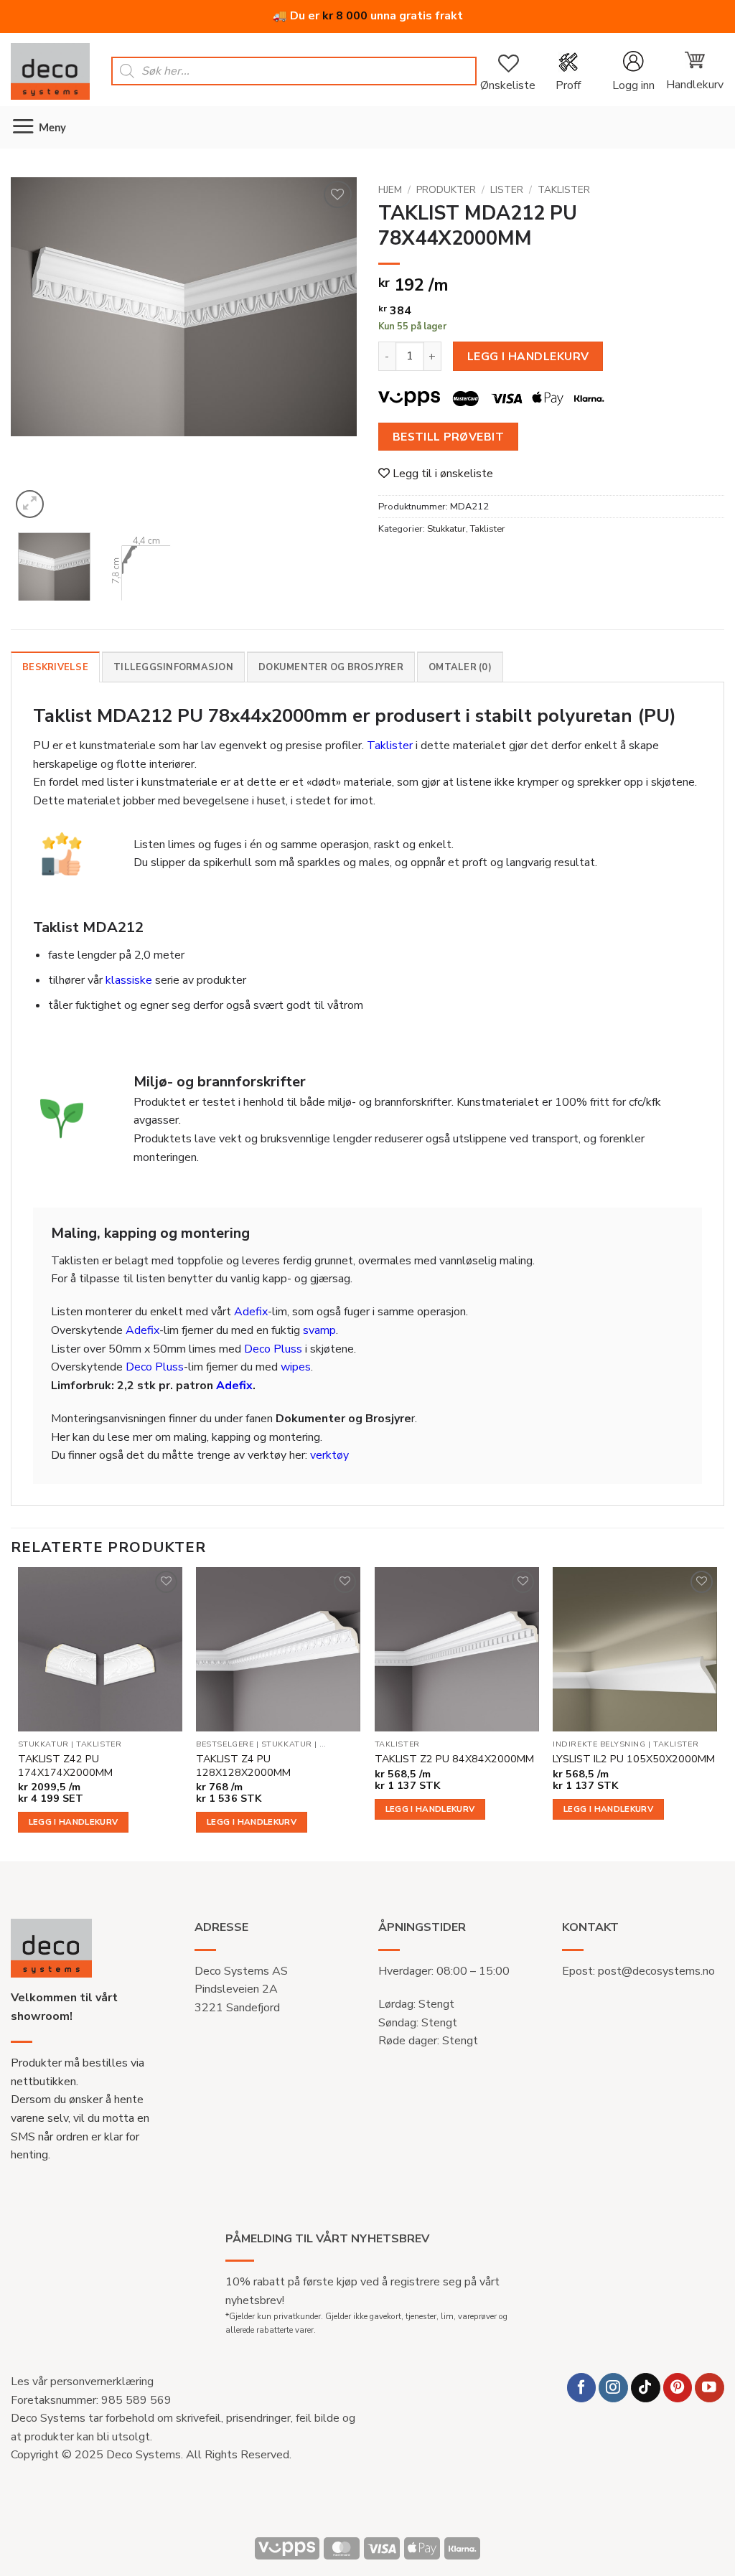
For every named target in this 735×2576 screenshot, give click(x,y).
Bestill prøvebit (448, 437)
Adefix (251, 1312)
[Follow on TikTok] (646, 2388)
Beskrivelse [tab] (55, 667)
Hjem (390, 190)
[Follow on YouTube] (710, 2388)
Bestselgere (225, 1744)
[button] (633, 71)
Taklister (564, 190)
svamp (319, 1330)
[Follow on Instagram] (613, 2388)
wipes (296, 1367)
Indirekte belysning (599, 1744)
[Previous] (36, 349)
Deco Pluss (273, 1349)
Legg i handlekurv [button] (74, 1822)
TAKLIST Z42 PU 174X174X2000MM (65, 1766)
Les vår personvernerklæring (82, 2382)
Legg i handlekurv (528, 356)
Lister (507, 190)
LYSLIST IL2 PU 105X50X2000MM (634, 1759)
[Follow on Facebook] (582, 2388)
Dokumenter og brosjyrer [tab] (331, 667)
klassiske (129, 980)
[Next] (332, 349)
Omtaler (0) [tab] (460, 667)
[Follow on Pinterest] (678, 2388)
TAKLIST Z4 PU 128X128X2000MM (243, 1766)
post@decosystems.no (656, 1971)
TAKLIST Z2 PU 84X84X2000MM (454, 1759)
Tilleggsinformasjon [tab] (173, 667)
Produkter (446, 190)
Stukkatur (446, 529)
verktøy (329, 1455)
